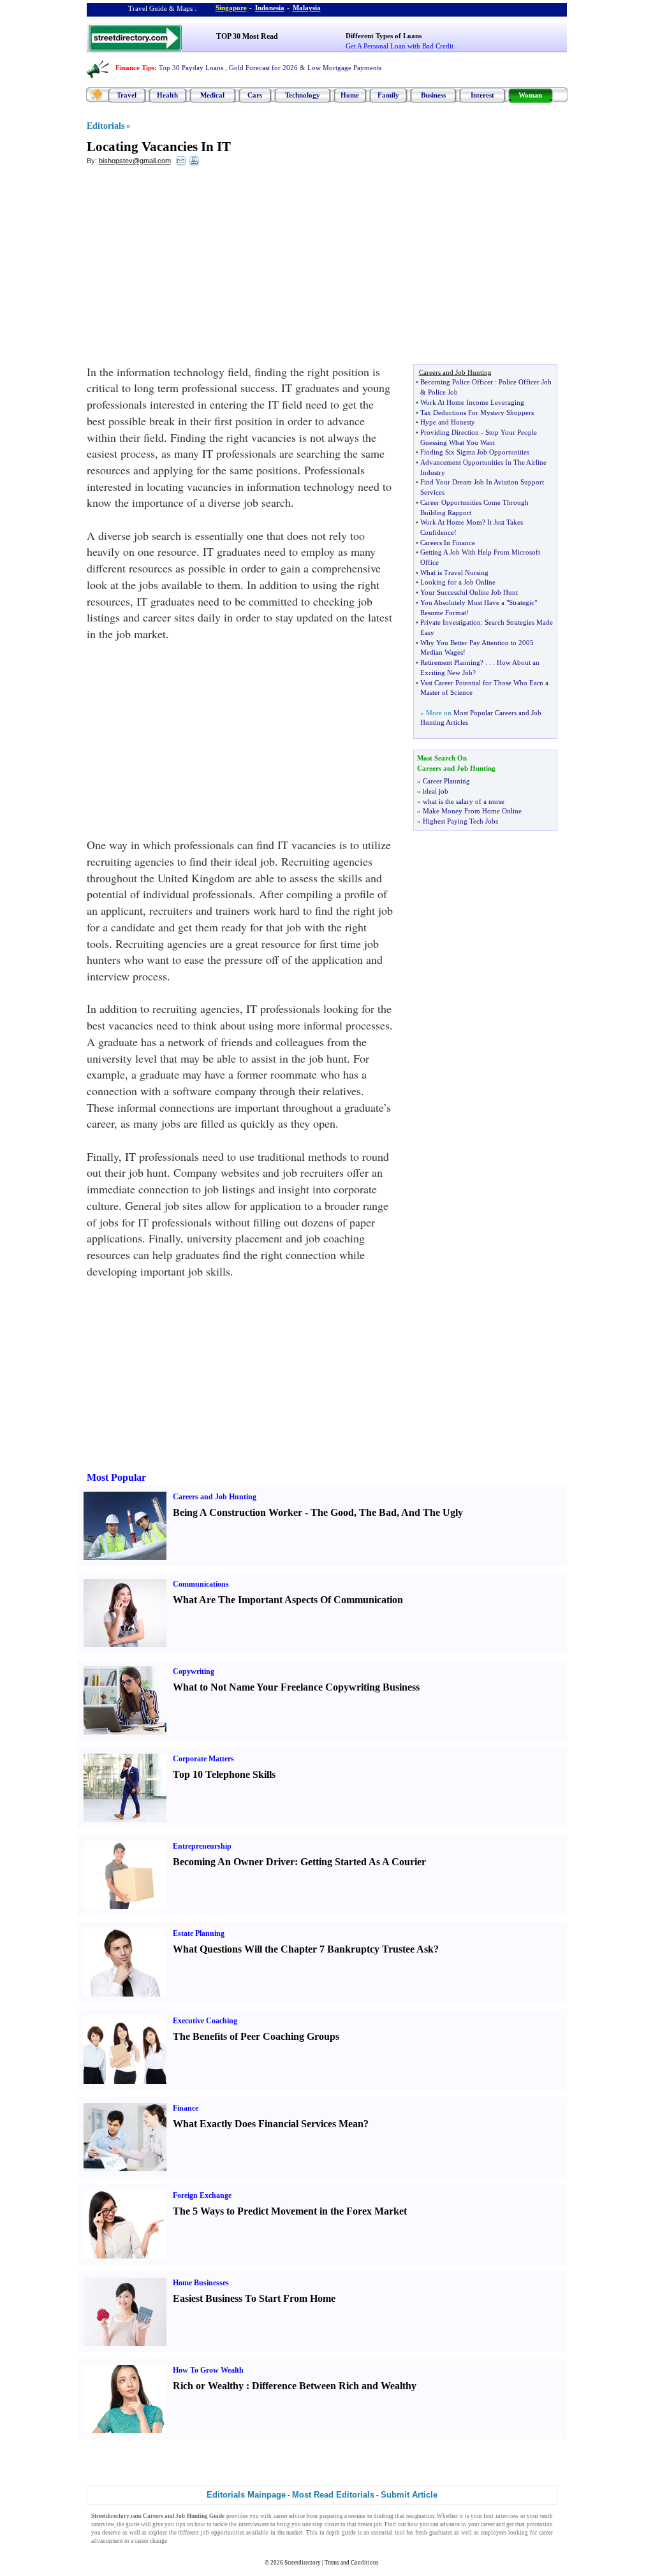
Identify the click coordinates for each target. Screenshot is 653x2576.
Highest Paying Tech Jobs (460, 821)
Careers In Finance (448, 542)
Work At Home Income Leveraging (472, 402)
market (295, 2533)
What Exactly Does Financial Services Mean (268, 2124)
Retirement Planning (450, 662)
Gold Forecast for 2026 (263, 68)
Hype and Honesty (448, 422)
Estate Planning (199, 1933)
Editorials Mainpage (246, 2495)
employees (494, 2533)
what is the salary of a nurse (464, 801)
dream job (370, 2524)
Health (167, 95)
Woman (530, 95)
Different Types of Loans (384, 36)
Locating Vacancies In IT (159, 147)
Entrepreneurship (202, 1846)
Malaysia (307, 8)
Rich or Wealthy (208, 2386)
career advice (289, 2516)
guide (133, 2524)
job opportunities (223, 2533)
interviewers (254, 2524)
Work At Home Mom (451, 522)
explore (158, 2533)
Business (433, 95)
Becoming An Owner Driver (234, 1862)
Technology (303, 95)
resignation (420, 2516)
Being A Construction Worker (238, 1512)
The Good (332, 1512)
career (488, 2524)
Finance (186, 2108)
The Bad (378, 1512)
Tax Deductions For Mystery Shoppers (477, 412)
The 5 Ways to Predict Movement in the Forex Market (290, 2211)
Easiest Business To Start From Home (254, 2298)
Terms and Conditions (352, 2563)
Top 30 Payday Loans (191, 68)
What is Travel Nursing (454, 572)
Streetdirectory (303, 2563)
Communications (201, 1584)
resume (357, 2516)
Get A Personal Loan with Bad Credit (400, 46)
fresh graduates (434, 2533)
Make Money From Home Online (472, 811)
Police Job (443, 392)
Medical (212, 95)
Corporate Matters (203, 1759)
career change (151, 2541)
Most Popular (116, 1477)
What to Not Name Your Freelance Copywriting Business (296, 1687)
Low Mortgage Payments (344, 68)
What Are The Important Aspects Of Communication (288, 1600)
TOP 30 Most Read (247, 36)
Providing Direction (450, 432)
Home (350, 95)
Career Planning (446, 781)
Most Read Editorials (333, 2495)
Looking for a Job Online (458, 582)
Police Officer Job (525, 382)
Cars (255, 95)
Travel (127, 95)
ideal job (436, 791)
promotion (540, 2524)
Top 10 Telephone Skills (224, 1774)
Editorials (106, 126)
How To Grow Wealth (208, 2370)
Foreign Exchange (202, 2195)
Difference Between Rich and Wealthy (334, 2386)
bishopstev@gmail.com (135, 161)
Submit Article (409, 2495)
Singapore (231, 8)
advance (450, 2524)
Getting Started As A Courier (363, 1862)
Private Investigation (451, 622)
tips (181, 2524)
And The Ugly (432, 1512)
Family (388, 95)
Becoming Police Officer (457, 382)
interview (507, 2516)
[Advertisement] (191, 268)
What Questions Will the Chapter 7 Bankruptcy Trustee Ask (303, 1949)
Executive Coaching (205, 2021)
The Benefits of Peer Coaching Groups (256, 2036)
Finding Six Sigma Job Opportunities (475, 452)
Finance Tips (135, 68)
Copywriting (194, 1671)
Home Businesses (201, 2283)
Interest (482, 95)
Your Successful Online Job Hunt (469, 592)
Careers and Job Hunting (215, 1497)
